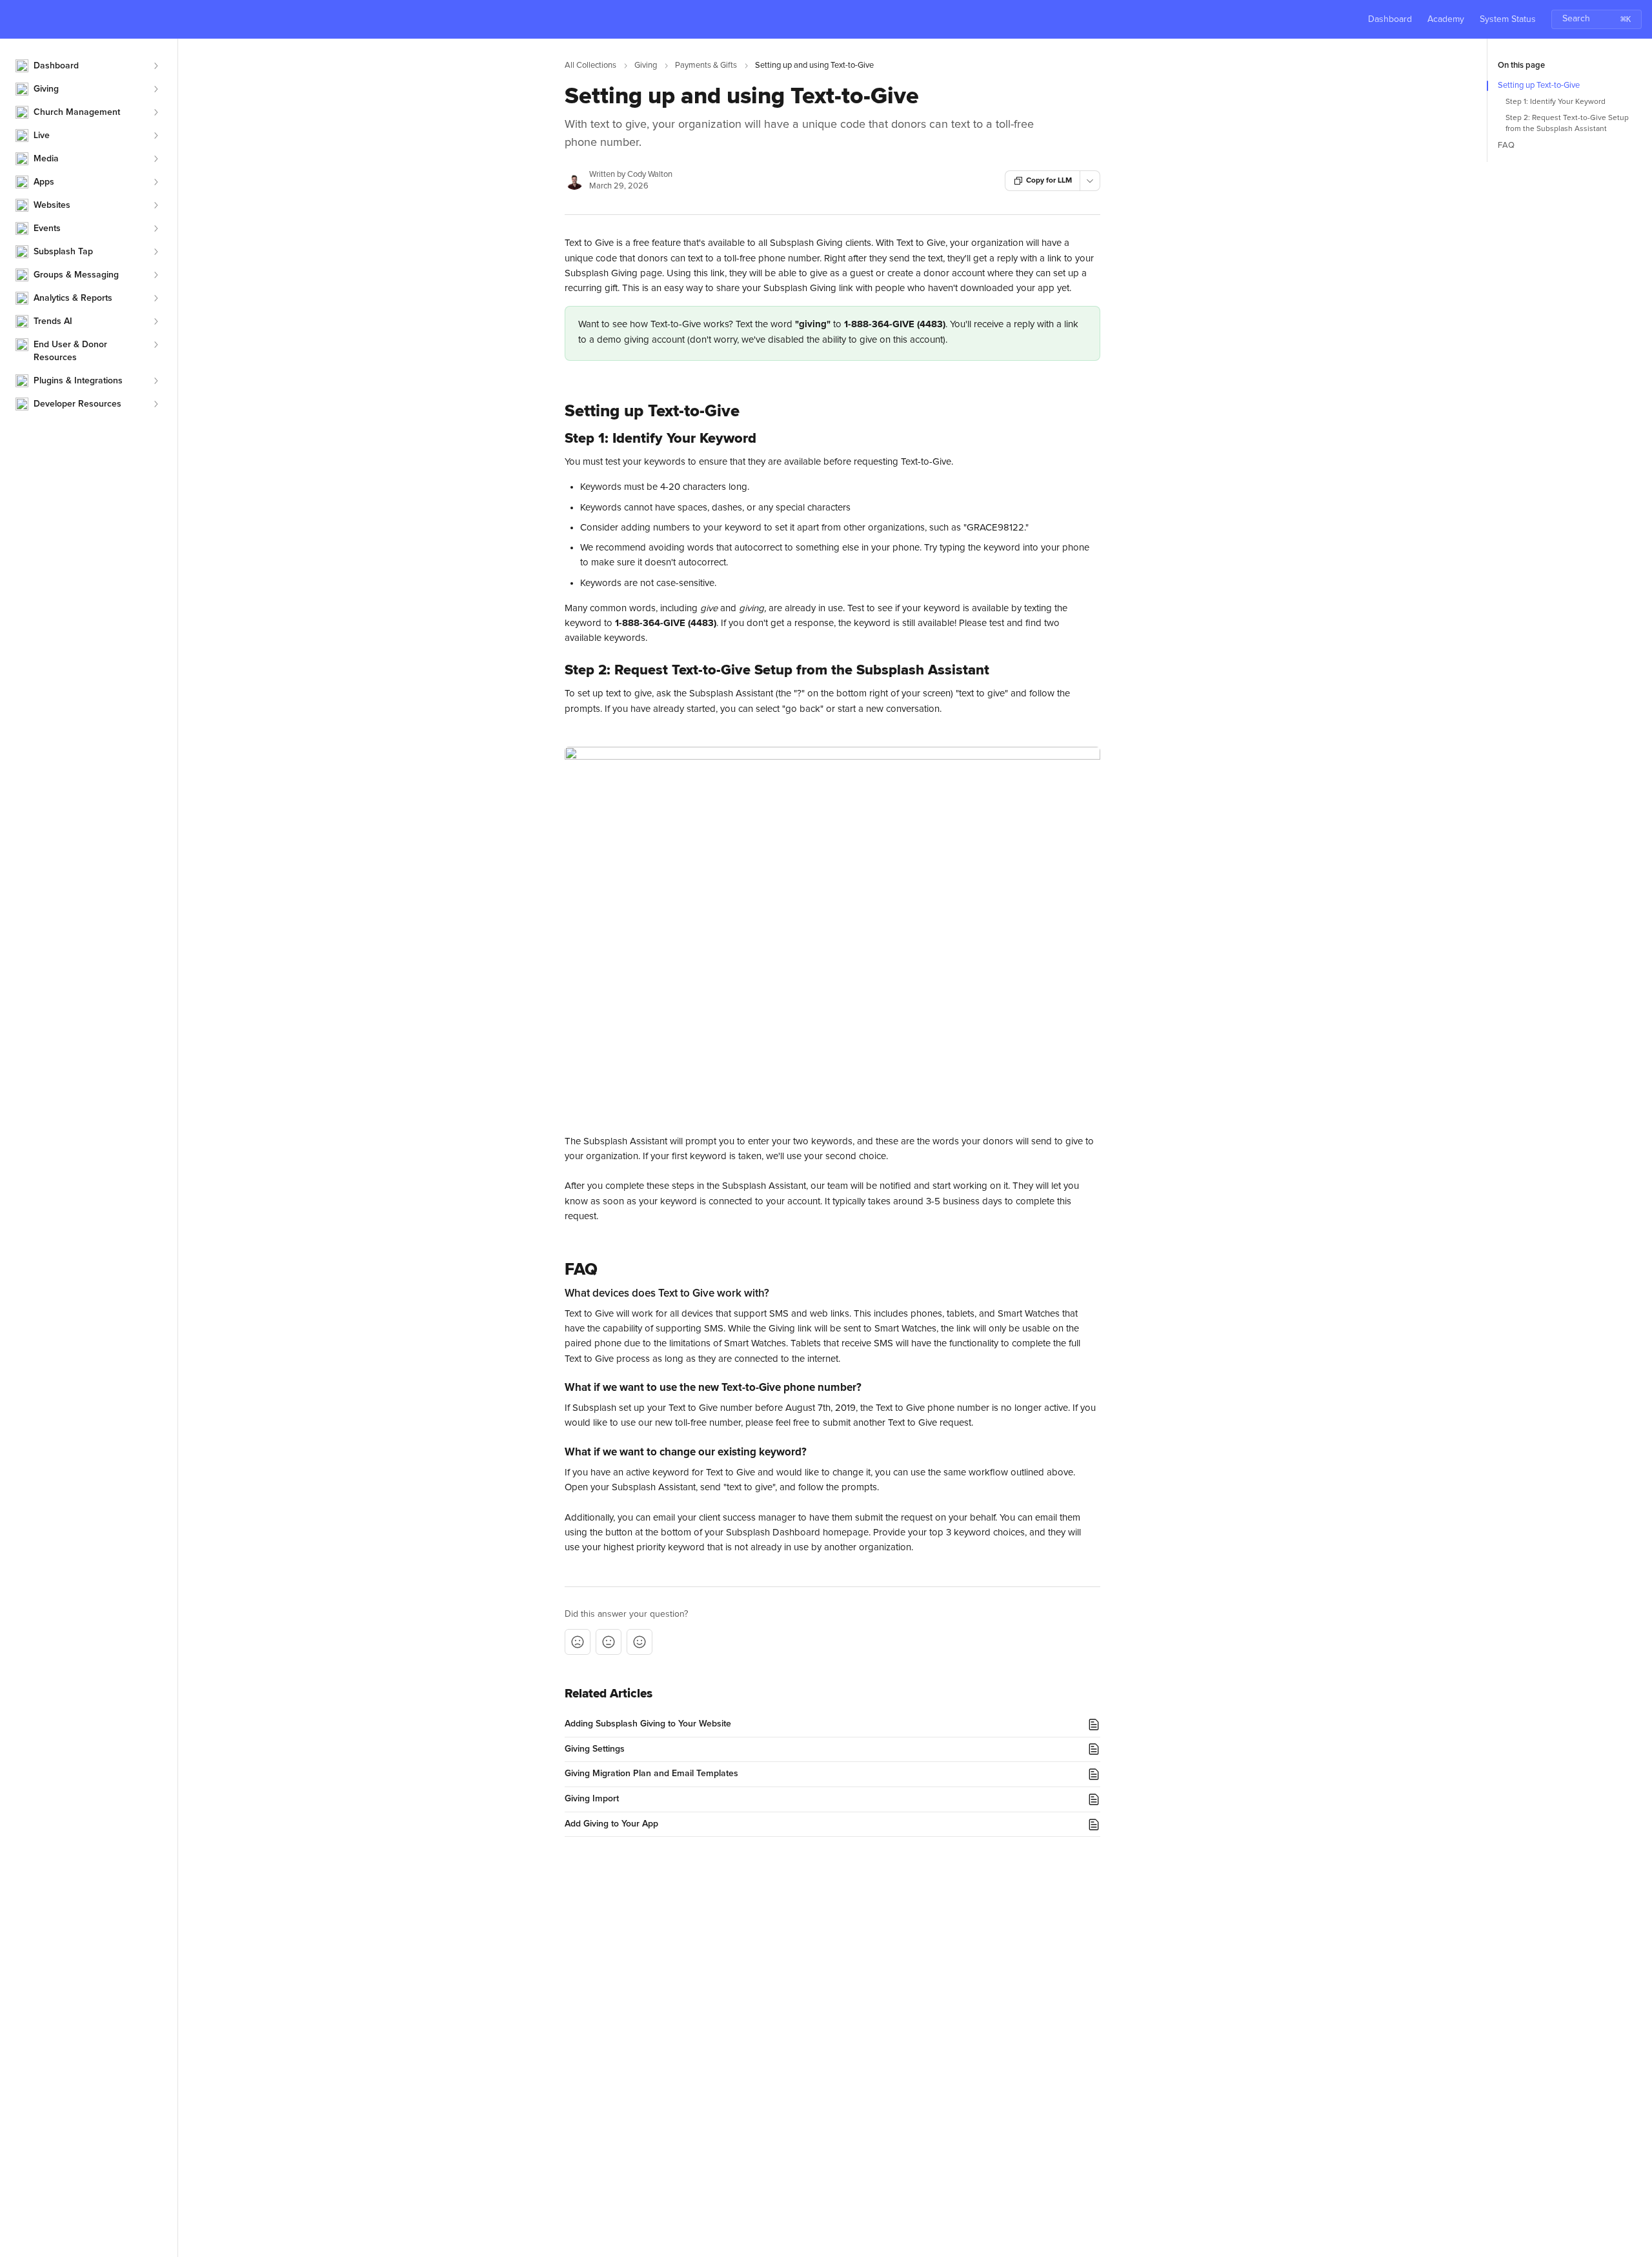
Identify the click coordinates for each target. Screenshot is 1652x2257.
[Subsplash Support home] (13, 19)
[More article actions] (1090, 181)
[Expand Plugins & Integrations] (156, 381)
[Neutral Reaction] (609, 1642)
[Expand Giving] (156, 89)
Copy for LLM (1049, 181)
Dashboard (1390, 19)
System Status (1508, 19)
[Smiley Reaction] (640, 1642)
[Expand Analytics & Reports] (156, 298)
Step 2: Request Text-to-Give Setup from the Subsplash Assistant (1567, 124)
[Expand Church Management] (156, 112)
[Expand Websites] (156, 205)
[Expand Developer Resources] (156, 404)
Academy (1446, 19)
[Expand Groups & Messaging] (156, 275)
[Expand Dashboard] (156, 66)
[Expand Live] (156, 136)
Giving (646, 66)
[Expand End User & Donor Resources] (156, 345)
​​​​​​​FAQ (1506, 146)
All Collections (590, 66)
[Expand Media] (156, 159)
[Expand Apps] (156, 182)
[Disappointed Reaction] (578, 1642)
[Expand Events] (156, 228)
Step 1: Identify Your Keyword (1556, 102)
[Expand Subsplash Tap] (156, 252)
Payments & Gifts (706, 66)
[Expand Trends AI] (156, 321)
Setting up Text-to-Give (1539, 86)
